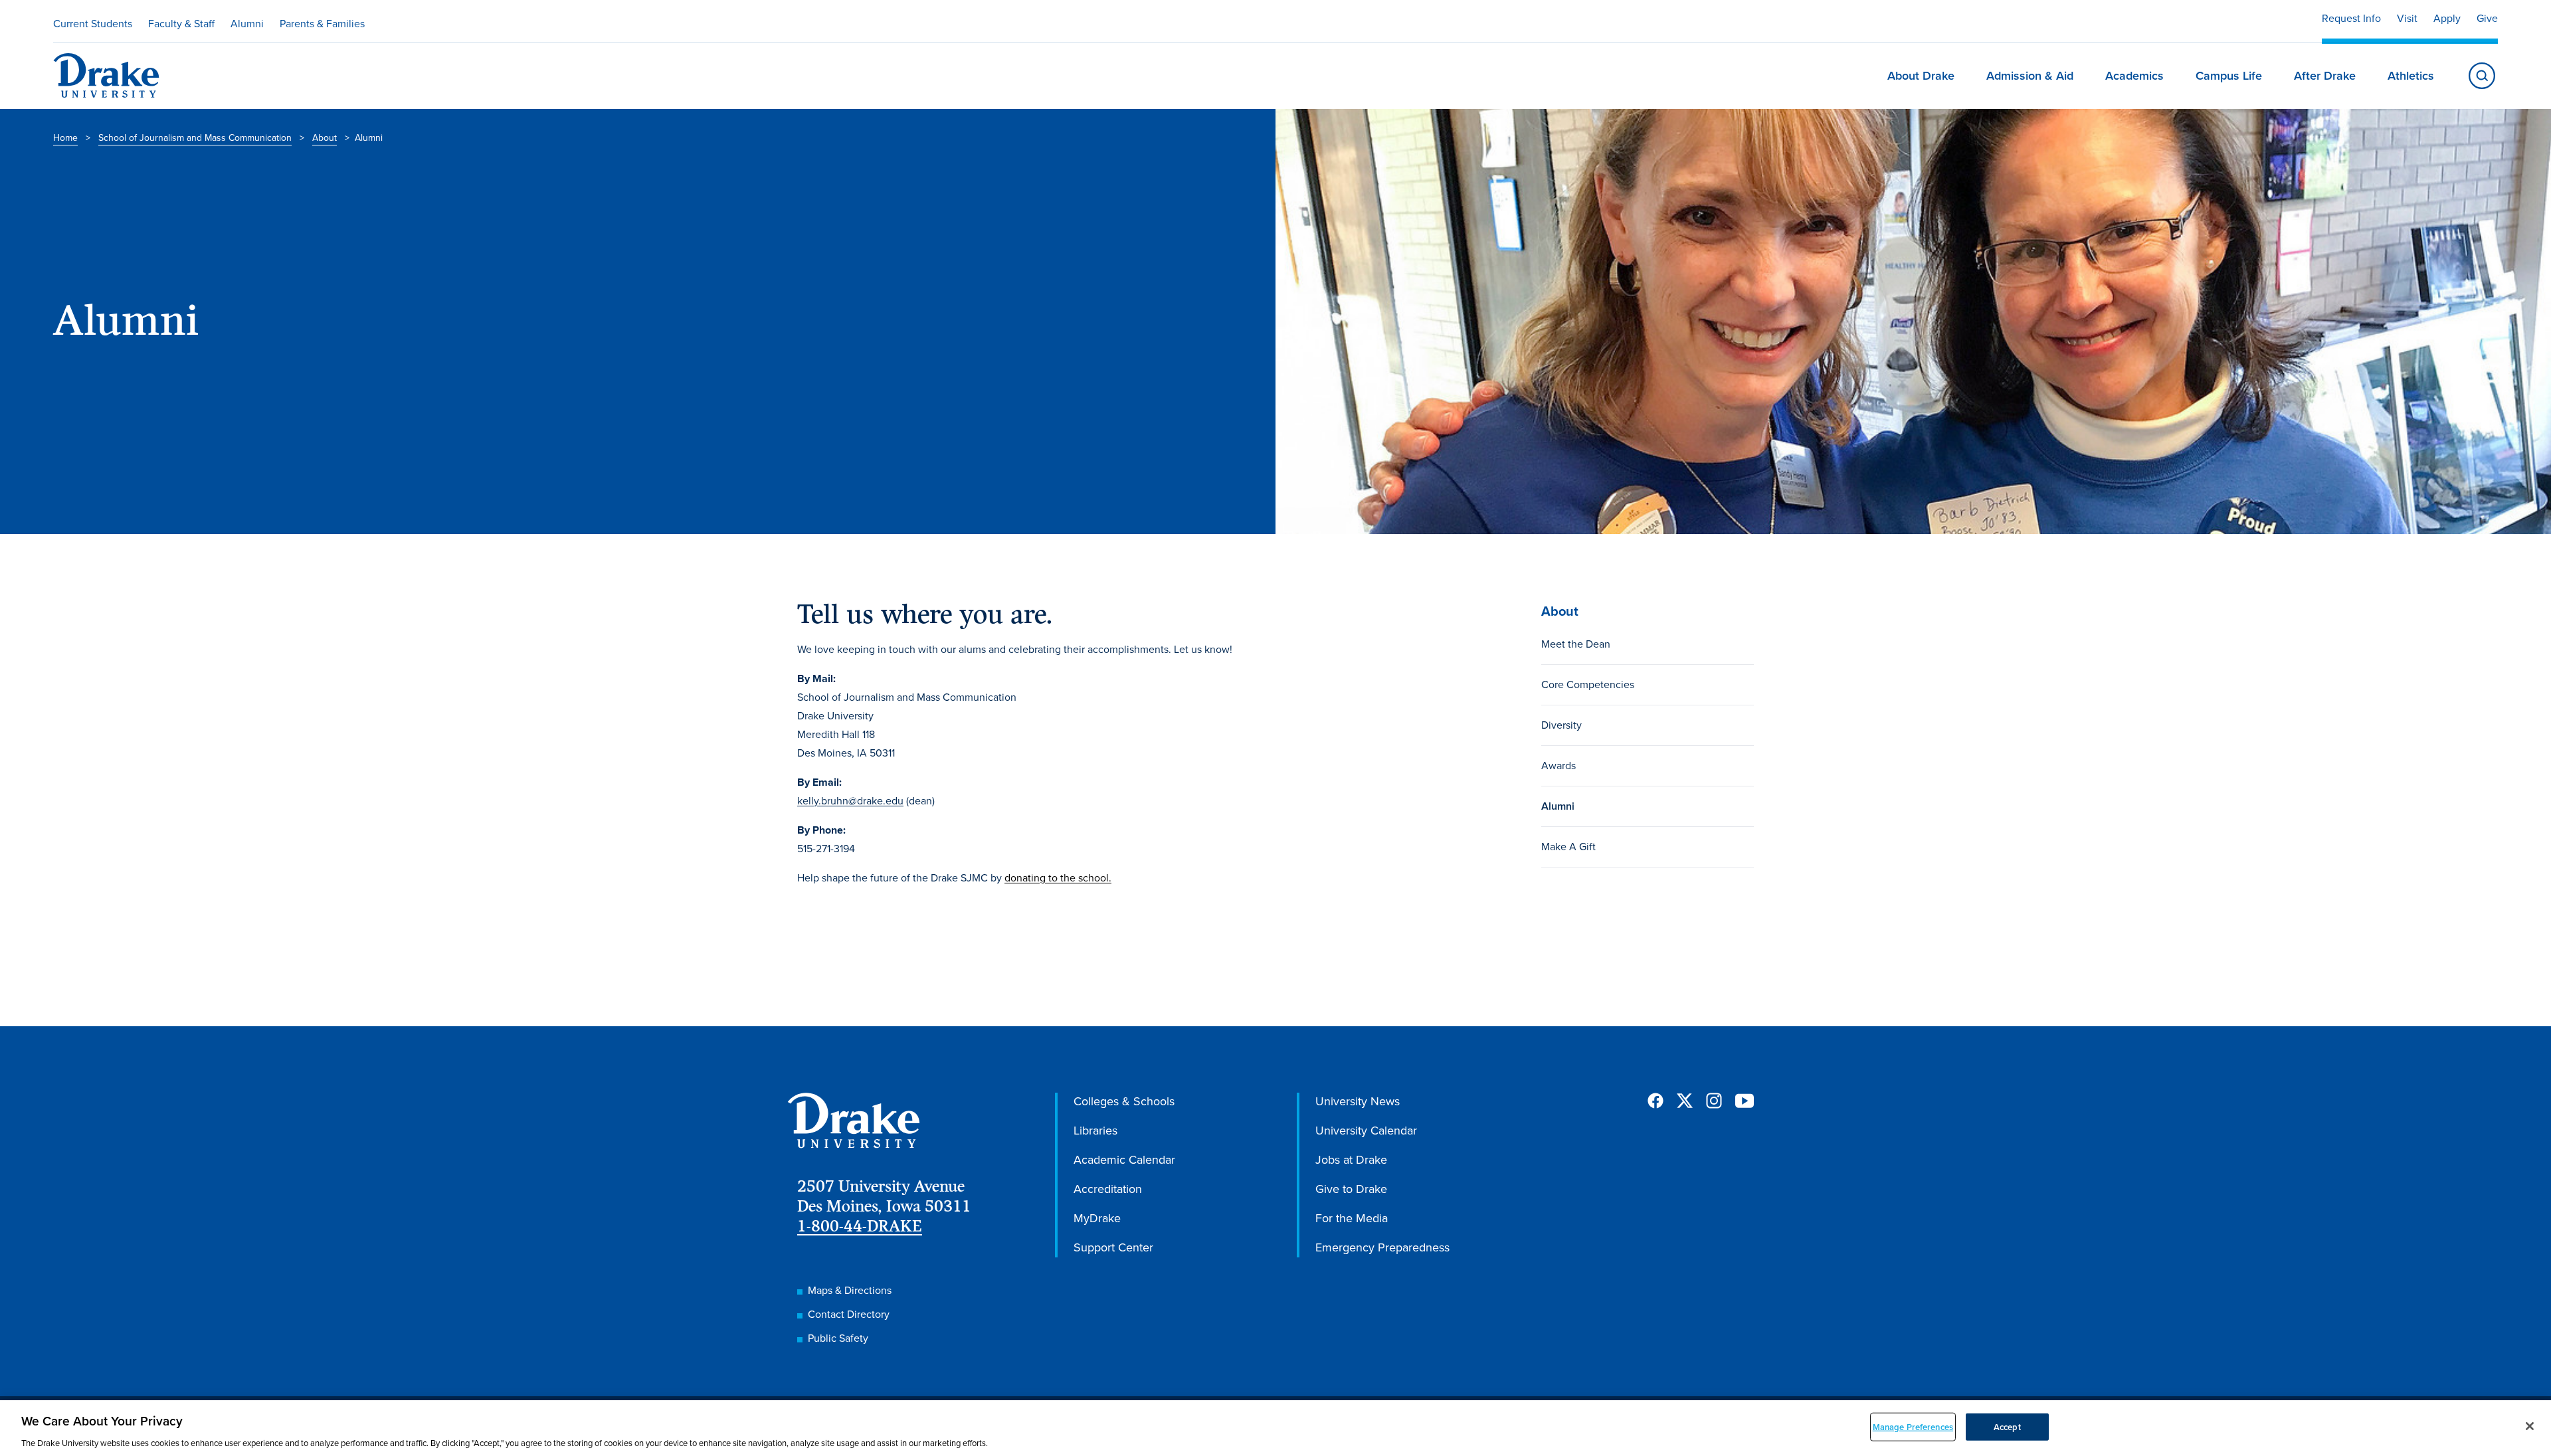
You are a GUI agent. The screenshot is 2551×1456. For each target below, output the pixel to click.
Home (65, 138)
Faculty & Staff (181, 24)
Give (2487, 18)
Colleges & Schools (1124, 1101)
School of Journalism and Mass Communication (195, 138)
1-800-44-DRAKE (860, 1226)
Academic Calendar (1124, 1160)
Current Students (93, 24)
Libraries (1095, 1131)
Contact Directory (849, 1314)
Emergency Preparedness (1382, 1247)
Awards (1559, 766)
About (325, 138)
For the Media (1352, 1218)
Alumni (247, 24)
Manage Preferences (1913, 1426)
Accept (2007, 1426)
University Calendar (1366, 1131)
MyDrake (1097, 1218)
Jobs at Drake (1351, 1160)
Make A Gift (1568, 847)
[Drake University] (106, 76)
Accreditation (1108, 1189)
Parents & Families (322, 24)
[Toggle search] (2482, 76)
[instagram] (1714, 1101)
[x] (1685, 1101)
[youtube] (1745, 1102)
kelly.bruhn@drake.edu (850, 801)
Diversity (1561, 725)
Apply (2447, 18)
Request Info (2351, 18)
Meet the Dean (1576, 644)
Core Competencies (1588, 684)
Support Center (1113, 1247)
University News (1358, 1101)
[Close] (2530, 1426)
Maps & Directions (850, 1290)
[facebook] (1655, 1101)
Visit (2407, 18)
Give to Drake (1351, 1189)
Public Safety (838, 1338)
